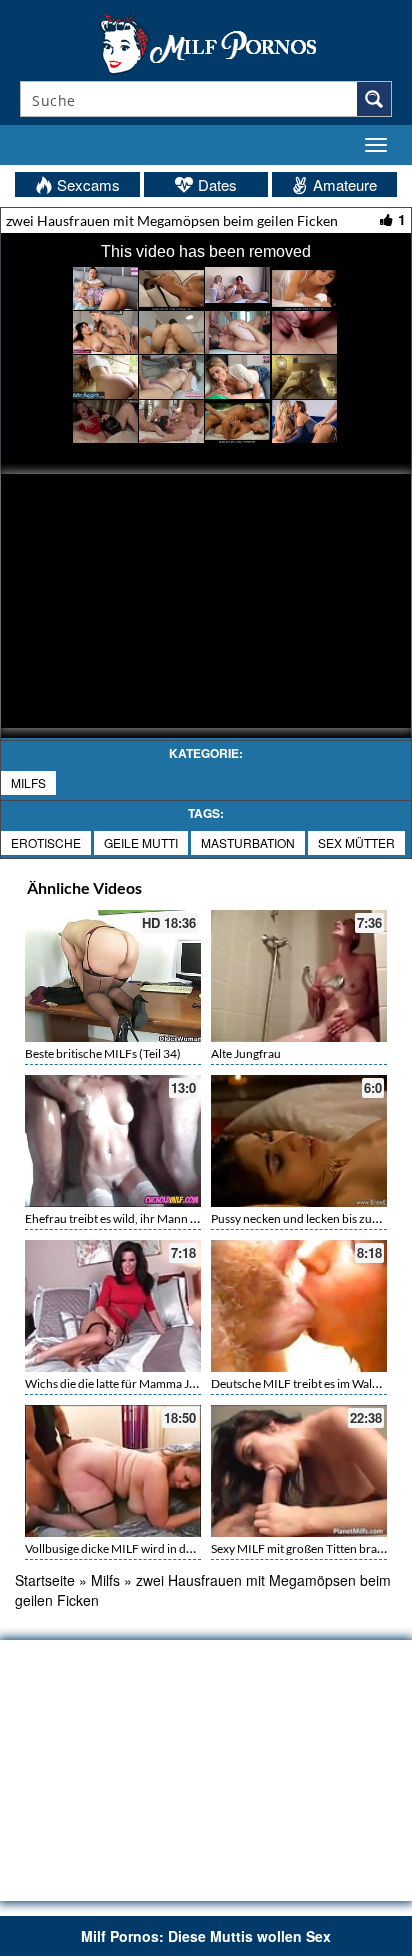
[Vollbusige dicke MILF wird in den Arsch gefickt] (113, 1471)
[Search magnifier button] (374, 99)
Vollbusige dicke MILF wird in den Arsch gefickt (147, 1548)
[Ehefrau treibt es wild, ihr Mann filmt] (113, 1141)
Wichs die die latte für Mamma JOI (114, 1383)
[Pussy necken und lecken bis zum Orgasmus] (299, 1141)
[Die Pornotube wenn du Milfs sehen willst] (206, 42)
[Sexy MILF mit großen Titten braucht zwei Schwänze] (299, 1471)
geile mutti (141, 842)
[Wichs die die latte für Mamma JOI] (113, 1306)
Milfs (28, 782)
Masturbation (248, 842)
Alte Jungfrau (246, 1053)
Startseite (45, 1580)
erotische (46, 842)
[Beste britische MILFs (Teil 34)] (113, 976)
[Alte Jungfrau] (299, 973)
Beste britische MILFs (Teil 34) (103, 1053)
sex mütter (356, 842)
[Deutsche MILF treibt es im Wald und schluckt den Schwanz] (299, 1306)
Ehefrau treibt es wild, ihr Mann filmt (119, 1218)
